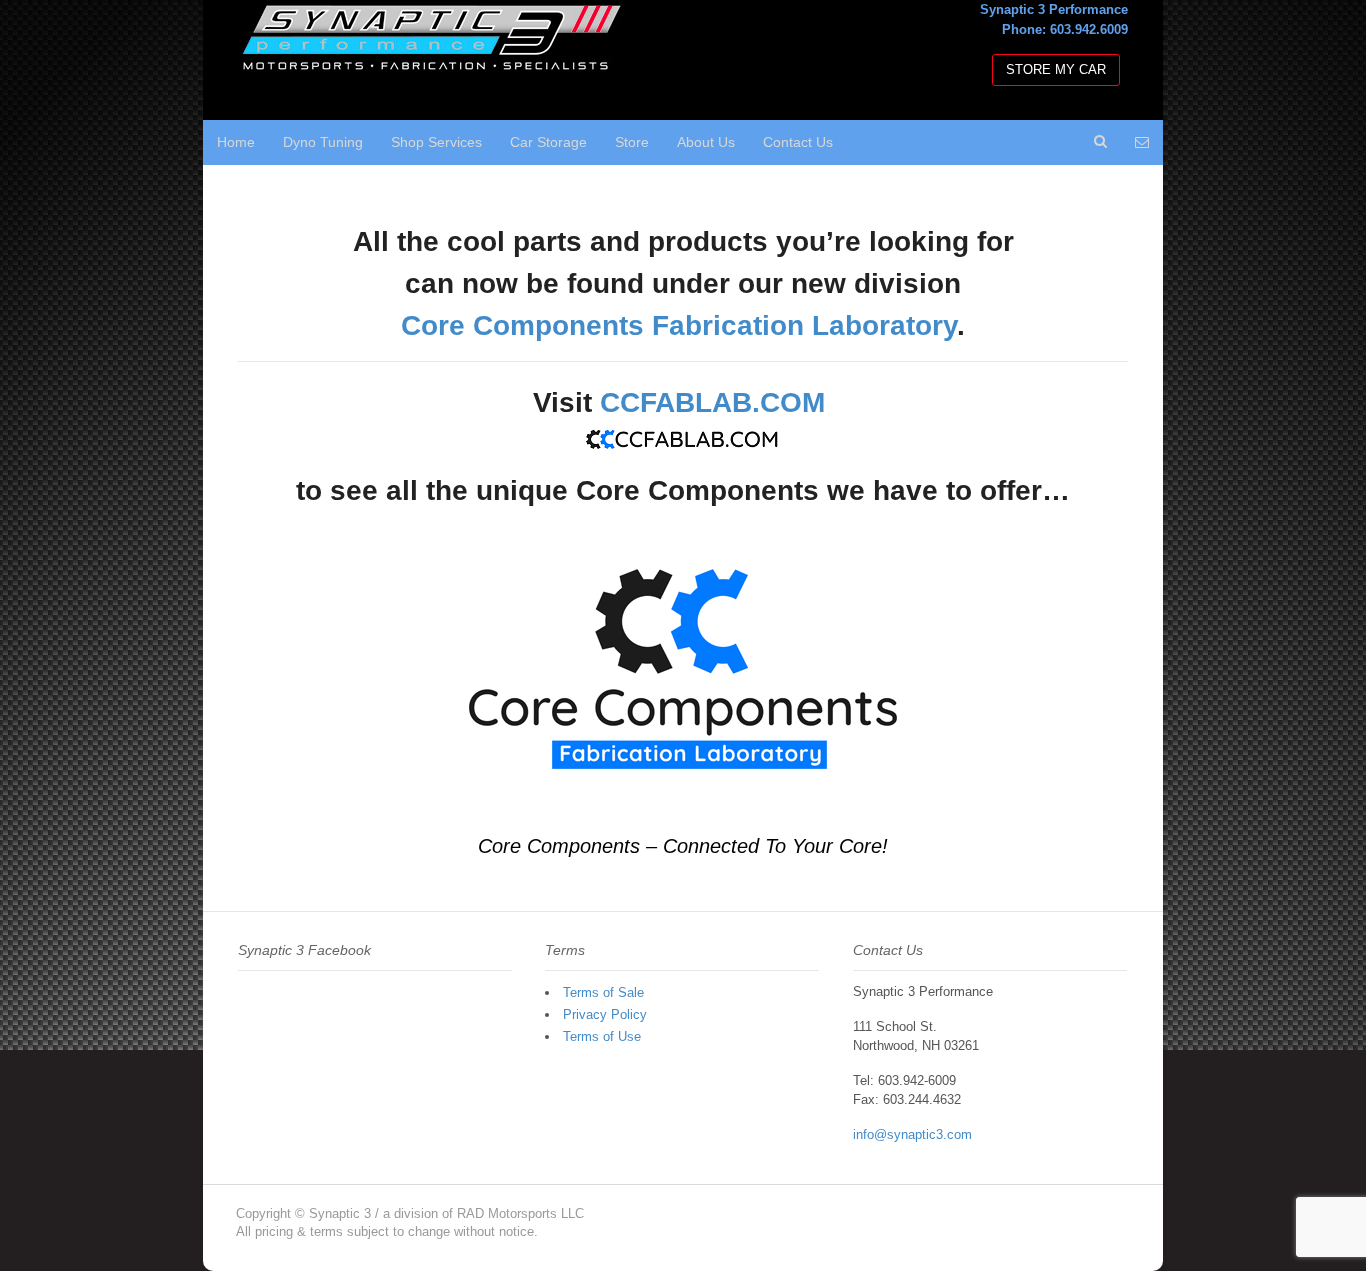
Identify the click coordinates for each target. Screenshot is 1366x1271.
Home (236, 142)
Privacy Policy (605, 1014)
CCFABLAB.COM (712, 402)
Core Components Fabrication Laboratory (679, 325)
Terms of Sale (603, 992)
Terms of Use (602, 1036)
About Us (706, 142)
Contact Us (798, 142)
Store (632, 142)
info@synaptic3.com (912, 1134)
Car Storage (548, 142)
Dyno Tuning (323, 142)
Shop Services (436, 142)
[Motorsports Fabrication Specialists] (432, 63)
